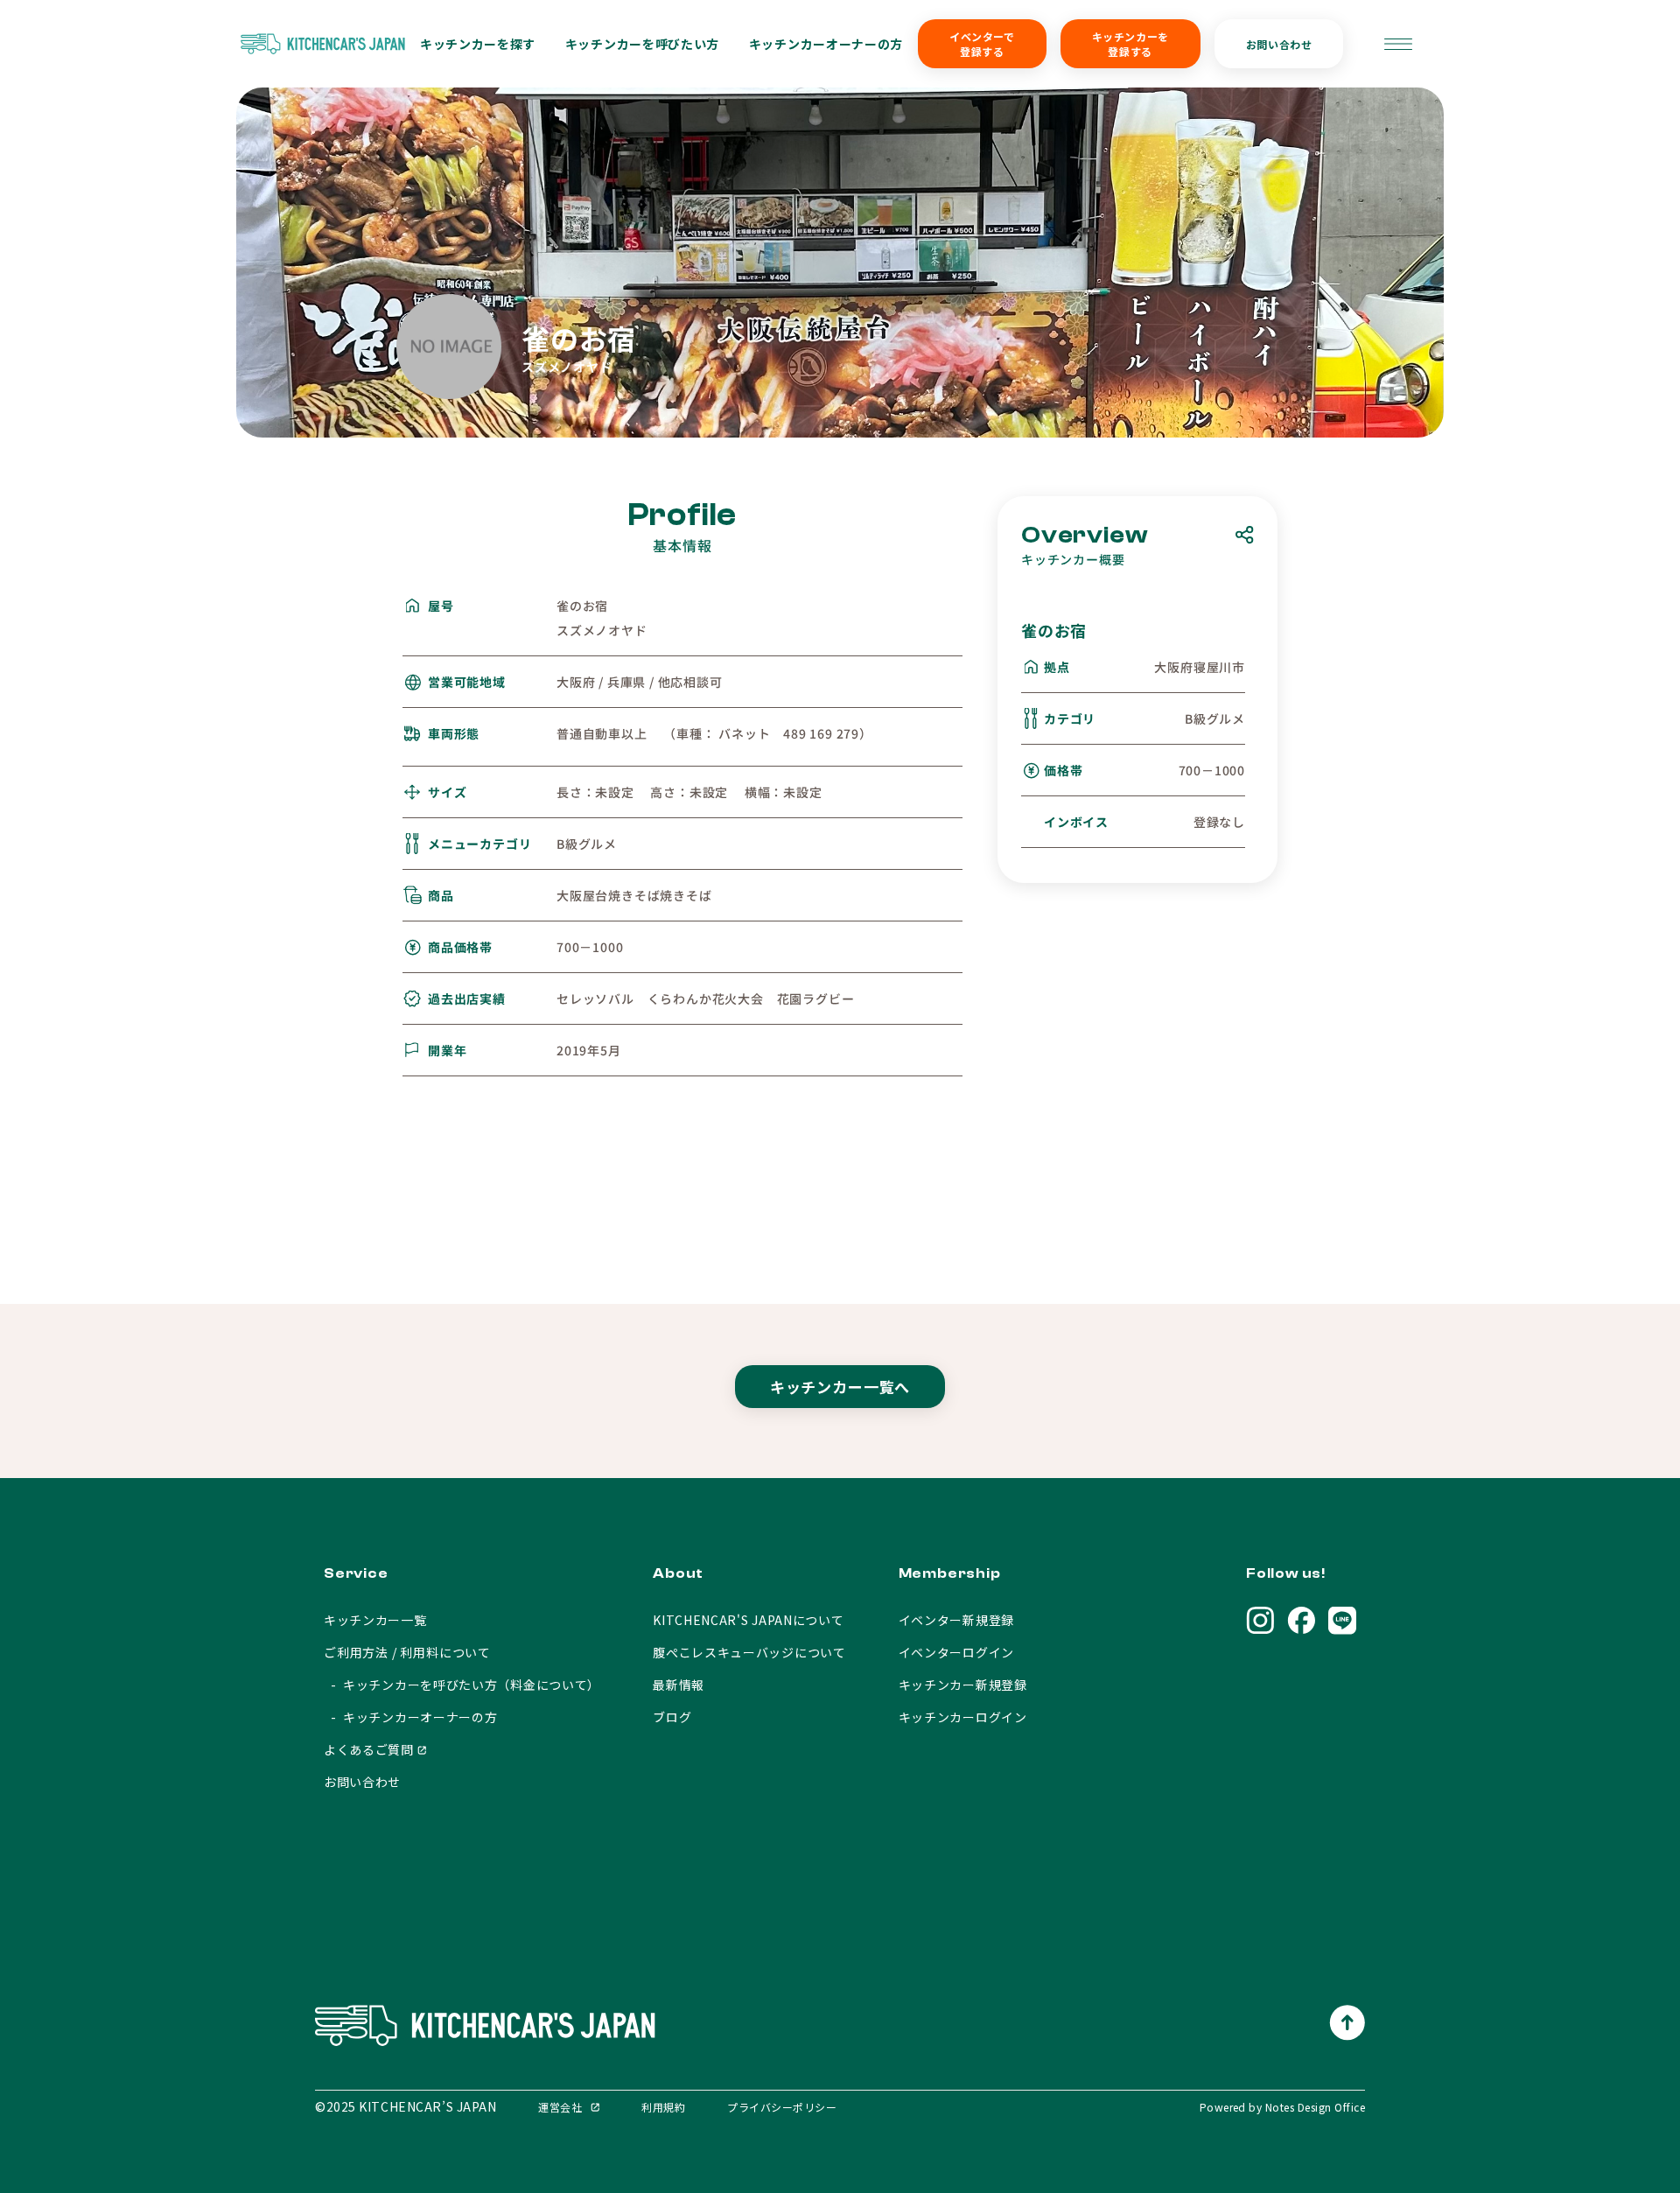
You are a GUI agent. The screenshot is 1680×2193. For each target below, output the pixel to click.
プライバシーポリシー (782, 2107)
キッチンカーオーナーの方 (826, 44)
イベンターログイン (956, 1652)
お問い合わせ (1279, 44)
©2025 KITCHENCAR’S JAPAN (406, 2106)
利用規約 (663, 2107)
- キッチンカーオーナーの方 (411, 1717)
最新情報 (679, 1685)
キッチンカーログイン (963, 1717)
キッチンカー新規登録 (963, 1685)
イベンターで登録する (982, 44)
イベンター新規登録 (956, 1620)
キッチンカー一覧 (375, 1620)
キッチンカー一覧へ (840, 1387)
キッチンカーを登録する (1130, 44)
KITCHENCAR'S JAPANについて (748, 1620)
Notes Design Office (1315, 2107)
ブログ (672, 1717)
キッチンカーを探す (478, 44)
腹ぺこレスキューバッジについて (749, 1652)
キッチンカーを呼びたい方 (642, 44)
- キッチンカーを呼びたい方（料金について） (462, 1685)
